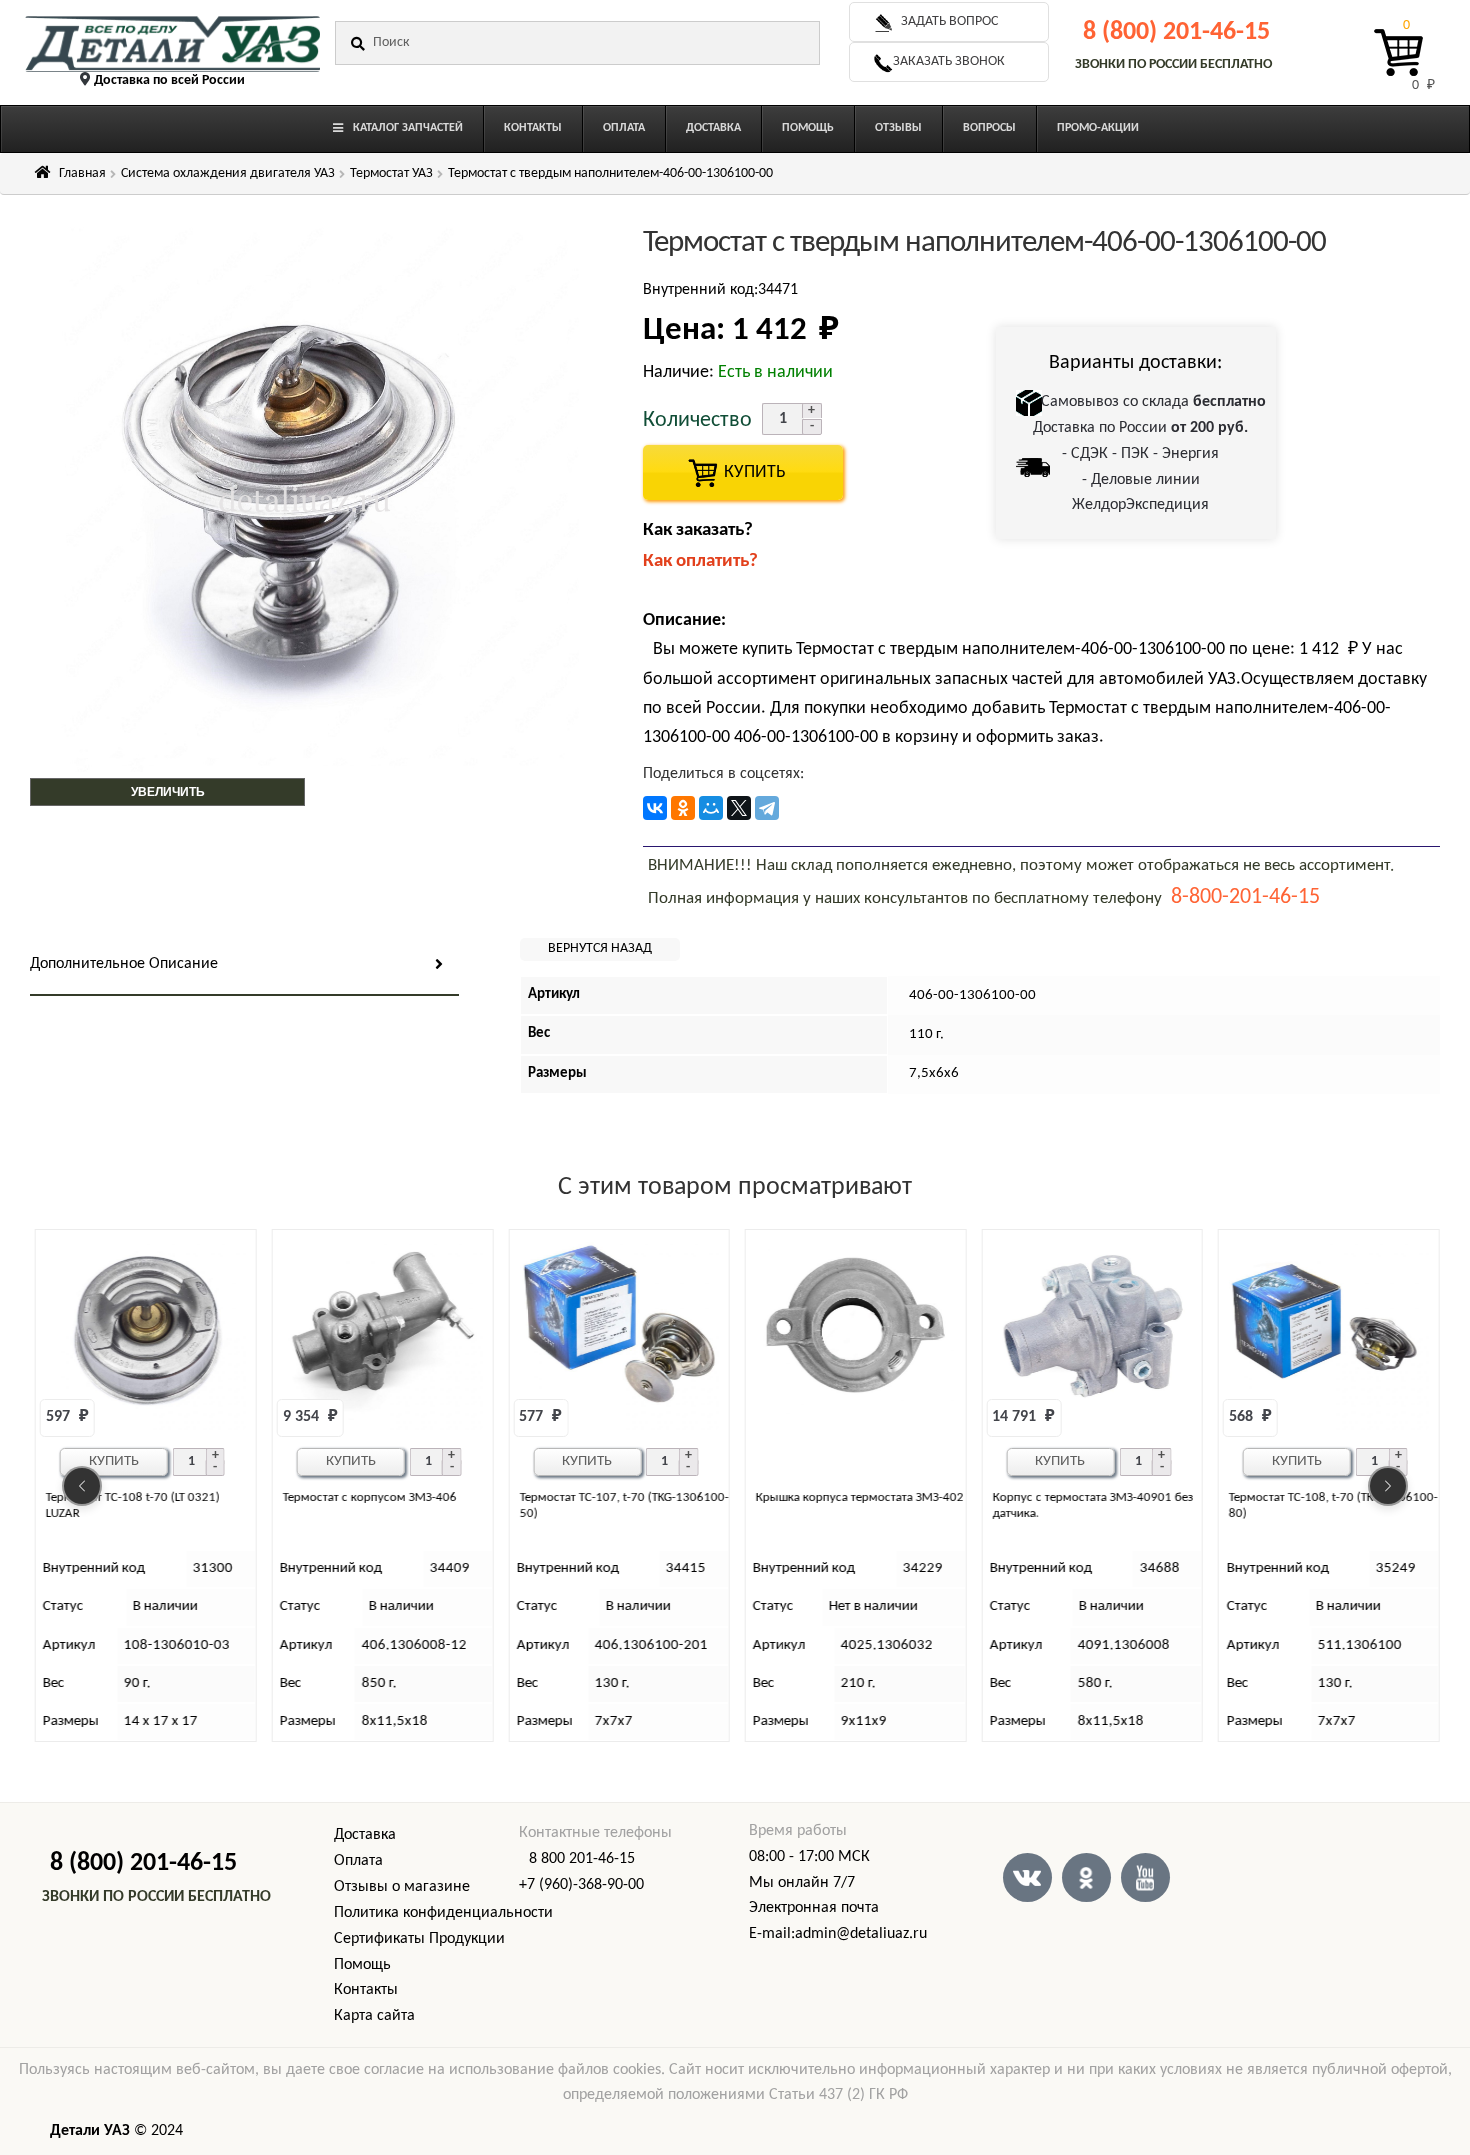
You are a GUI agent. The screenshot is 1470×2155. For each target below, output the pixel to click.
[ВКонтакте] (655, 808)
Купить (114, 1461)
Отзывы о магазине (402, 1887)
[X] (739, 808)
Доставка (365, 1835)
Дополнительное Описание (124, 964)
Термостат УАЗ (391, 173)
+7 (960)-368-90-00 (581, 1885)
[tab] (244, 965)
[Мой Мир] (711, 808)
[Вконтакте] (1027, 1877)
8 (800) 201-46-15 (1176, 32)
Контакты (366, 1990)
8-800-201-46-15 (1245, 897)
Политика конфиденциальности (443, 1913)
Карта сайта (374, 2016)
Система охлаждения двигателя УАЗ (228, 173)
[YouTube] (1145, 1877)
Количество (697, 420)
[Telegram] (767, 808)
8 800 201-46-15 (582, 1859)
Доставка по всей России (169, 80)
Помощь (362, 1965)
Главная (82, 173)
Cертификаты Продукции (419, 1939)
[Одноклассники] (683, 808)
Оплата (358, 1861)
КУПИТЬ (743, 472)
